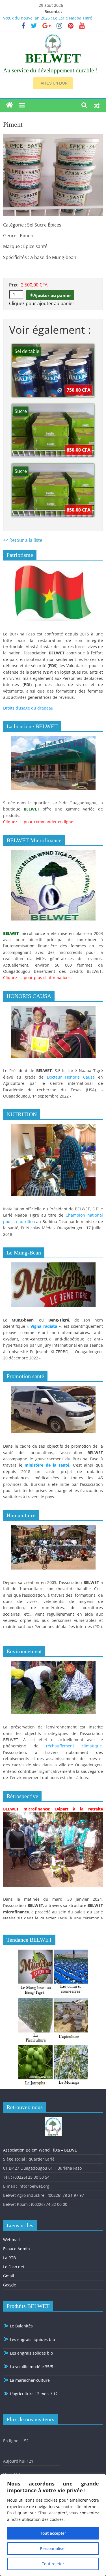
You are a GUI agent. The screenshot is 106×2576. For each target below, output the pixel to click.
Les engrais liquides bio (32, 2339)
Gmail (9, 2276)
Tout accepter (53, 2533)
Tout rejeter (53, 2564)
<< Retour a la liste (23, 540)
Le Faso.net (14, 2267)
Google (10, 2285)
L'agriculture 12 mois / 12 (33, 2394)
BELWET (53, 58)
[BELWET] (9, 105)
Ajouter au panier (52, 295)
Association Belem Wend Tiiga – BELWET (41, 2150)
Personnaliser (53, 2548)
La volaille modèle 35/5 (31, 2367)
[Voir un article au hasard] (97, 105)
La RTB (9, 2258)
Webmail (11, 2240)
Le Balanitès (21, 2326)
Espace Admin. (17, 2249)
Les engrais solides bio (31, 2353)
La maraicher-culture (29, 2380)
